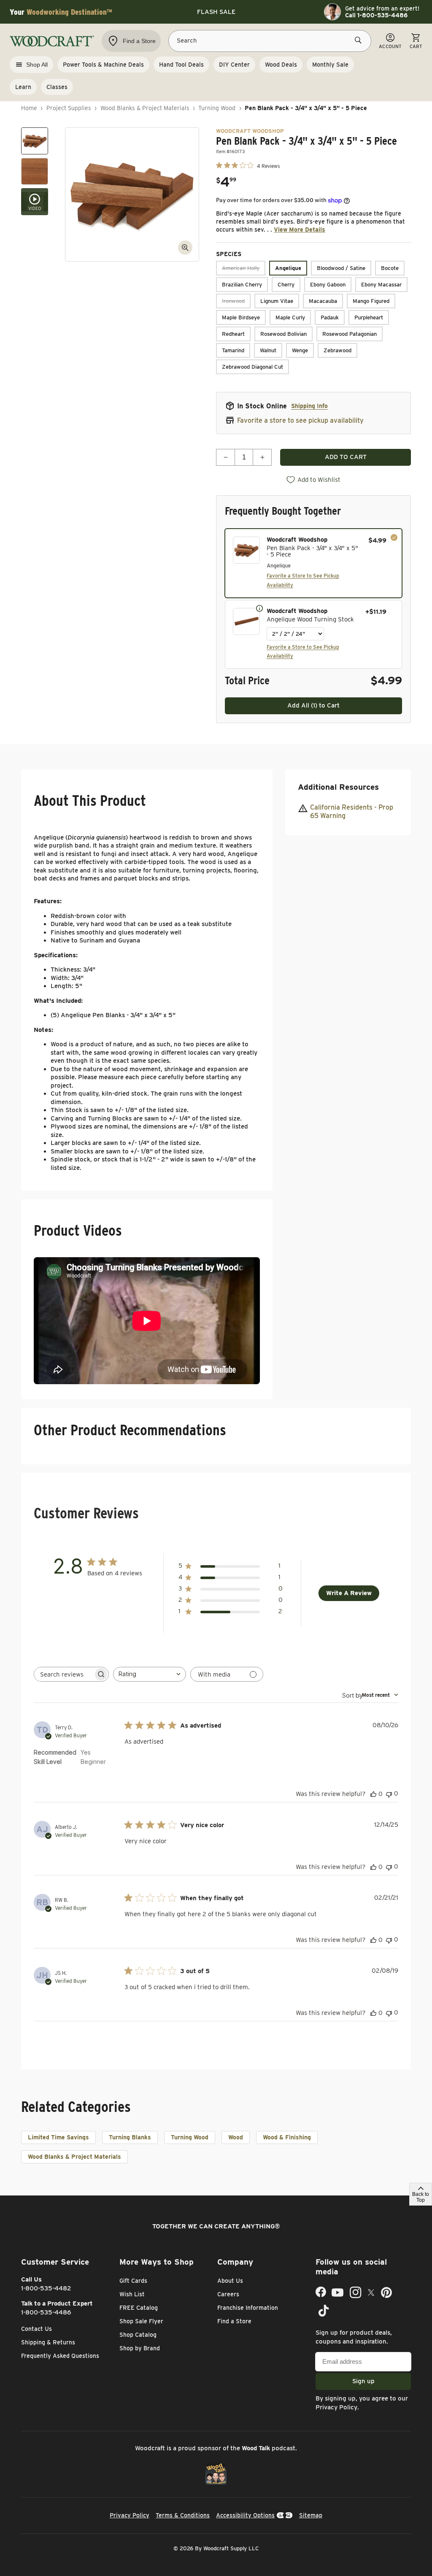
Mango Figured (371, 301)
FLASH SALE (216, 12)
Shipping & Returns (48, 2342)
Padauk (330, 317)
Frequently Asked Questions (60, 2356)
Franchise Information (248, 2308)
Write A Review (349, 1593)
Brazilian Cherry (242, 285)
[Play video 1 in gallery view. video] (35, 202)
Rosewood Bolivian (283, 334)
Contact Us (36, 2329)
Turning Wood (217, 108)
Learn (23, 87)
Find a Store (234, 2321)
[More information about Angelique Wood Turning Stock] (259, 608)
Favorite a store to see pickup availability (300, 420)
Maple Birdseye (241, 317)
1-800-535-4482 (46, 2288)
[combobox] (150, 1674)
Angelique (288, 268)
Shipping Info (309, 406)
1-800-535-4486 (46, 2312)
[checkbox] (313, 563)
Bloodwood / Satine (341, 268)
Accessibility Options (245, 2515)
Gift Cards (133, 2281)
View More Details (300, 230)
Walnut (268, 350)
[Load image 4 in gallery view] (35, 171)
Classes (57, 87)
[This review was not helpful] (389, 1794)
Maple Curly (290, 317)
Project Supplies (69, 108)
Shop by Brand (140, 2348)
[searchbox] (64, 1674)
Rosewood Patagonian (350, 334)
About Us (230, 2281)
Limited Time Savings (58, 2137)
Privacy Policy (336, 2407)
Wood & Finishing (287, 2137)
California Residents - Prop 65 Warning (352, 812)
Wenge (300, 350)
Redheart (233, 334)
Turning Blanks (130, 2137)
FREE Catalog (139, 2308)
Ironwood (233, 301)
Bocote (390, 268)
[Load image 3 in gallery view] (35, 141)
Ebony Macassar (381, 285)
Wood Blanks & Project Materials (145, 108)
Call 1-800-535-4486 (376, 15)
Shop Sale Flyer (141, 2321)
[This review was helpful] (373, 1794)
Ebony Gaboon (328, 285)
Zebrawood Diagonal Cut (252, 367)
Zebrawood (337, 350)
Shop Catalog (138, 2335)
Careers (228, 2294)
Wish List (132, 2294)
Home (29, 108)
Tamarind (233, 350)
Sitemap (311, 2515)
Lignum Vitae (277, 301)
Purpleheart (369, 317)
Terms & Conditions (183, 2515)
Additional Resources (338, 787)
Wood (236, 2137)
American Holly (241, 268)
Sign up (363, 2381)
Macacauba (323, 301)
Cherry (286, 285)
